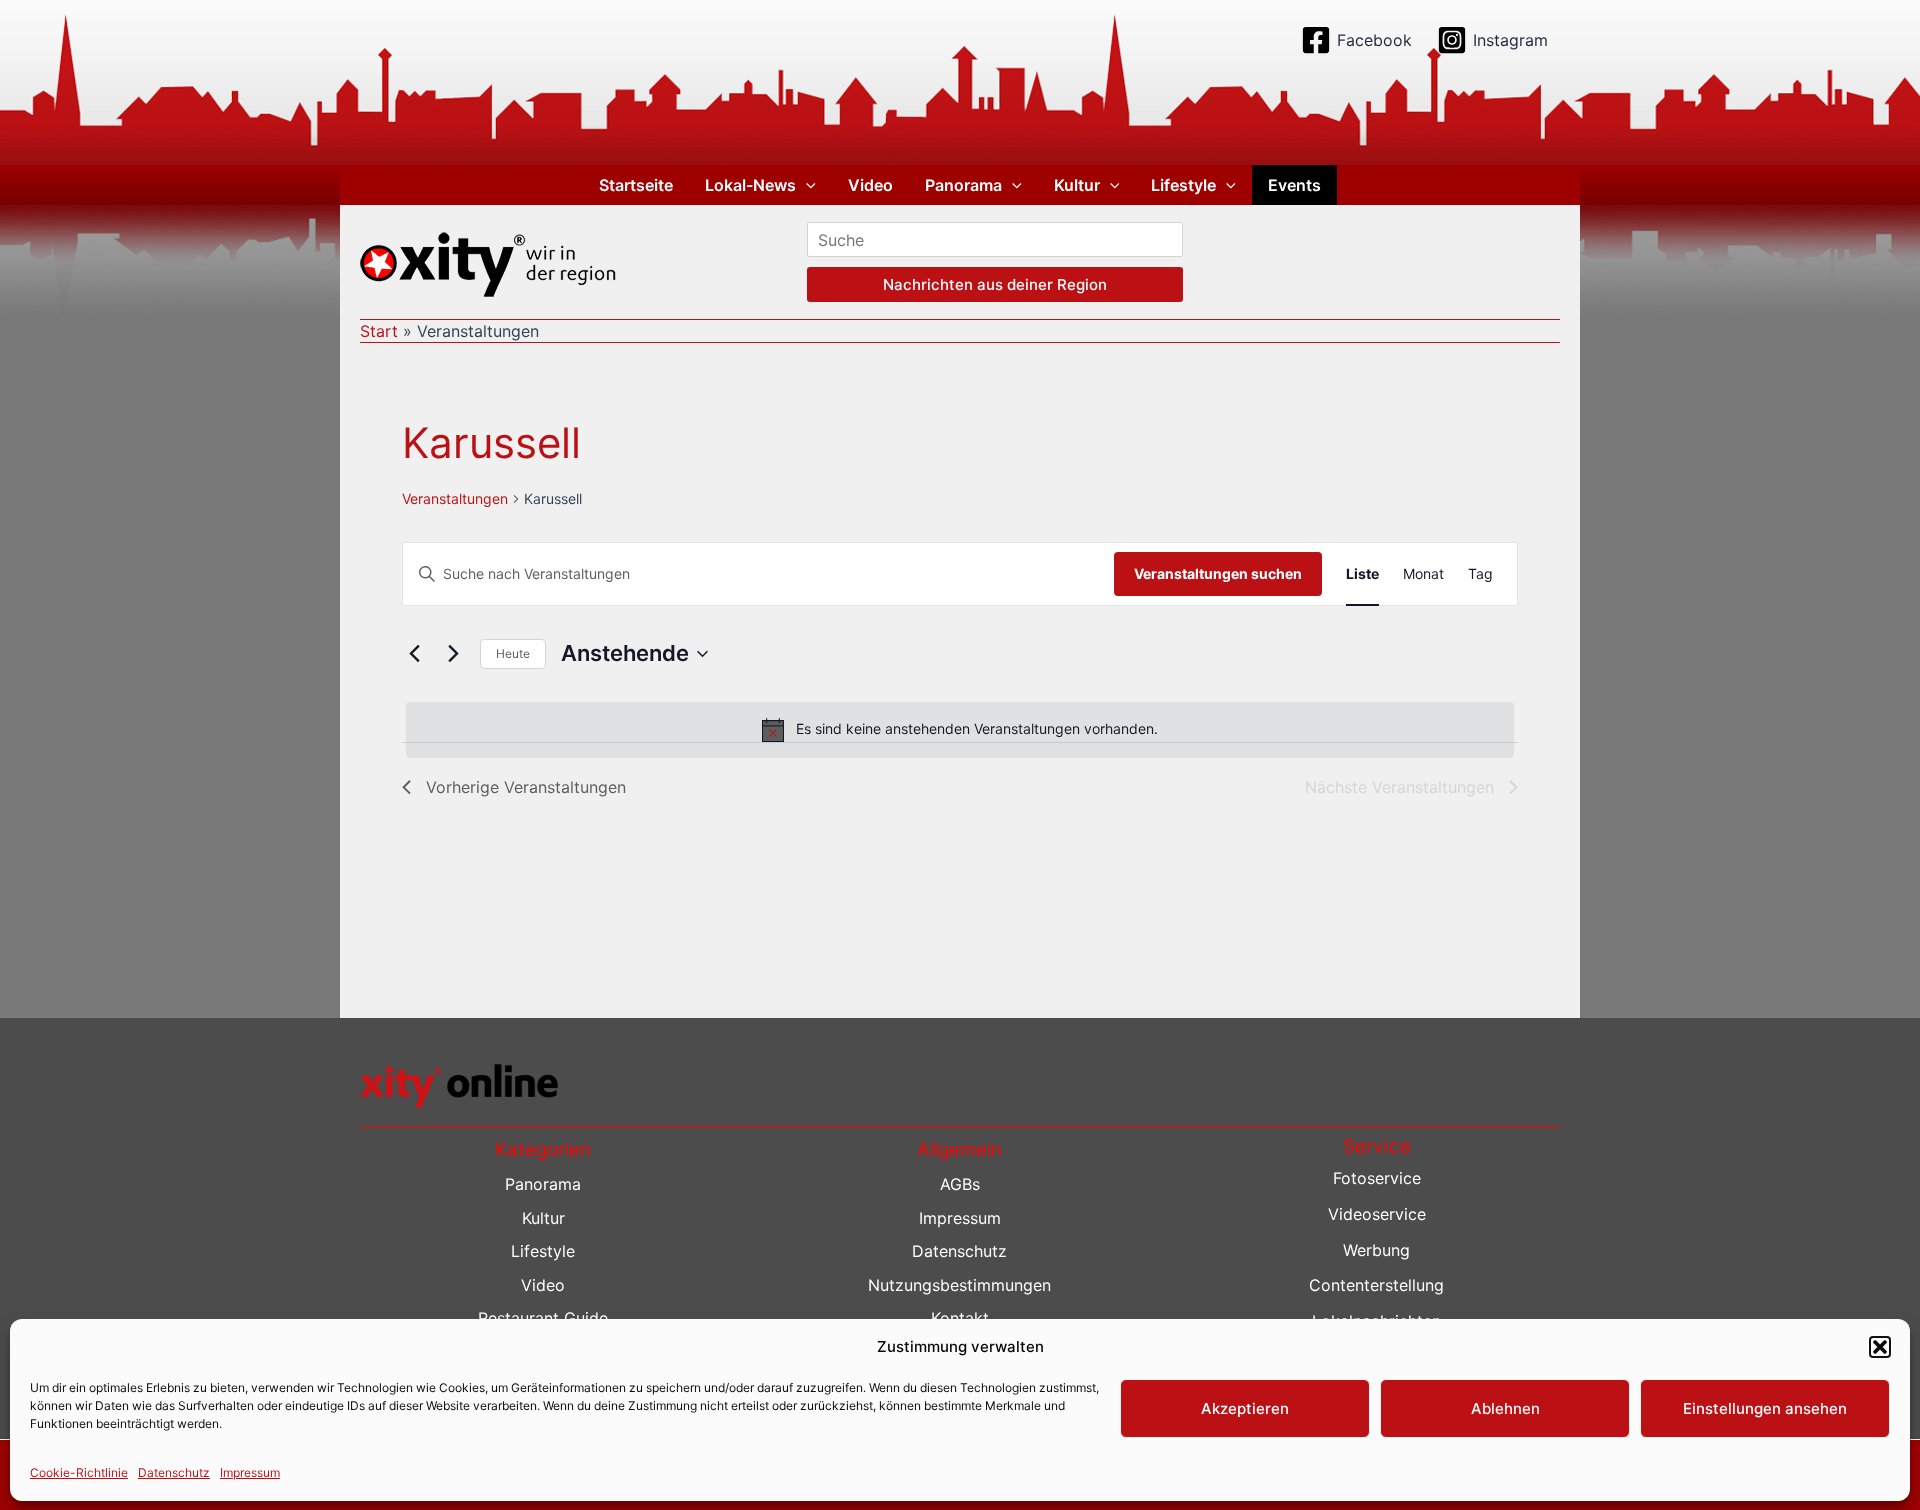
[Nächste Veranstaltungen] (453, 654)
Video (870, 185)
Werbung (1376, 1250)
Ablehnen (1505, 1408)
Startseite (636, 185)
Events (1294, 185)
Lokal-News (750, 185)
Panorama (963, 185)
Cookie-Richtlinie (79, 1471)
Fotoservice (1377, 1178)
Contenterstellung (1376, 1285)
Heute (513, 653)
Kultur (1077, 185)
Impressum (250, 1471)
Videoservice (1377, 1214)
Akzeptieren (1245, 1408)
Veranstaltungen (455, 498)
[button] (1880, 1347)
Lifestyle (1183, 185)
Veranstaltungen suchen (1218, 573)
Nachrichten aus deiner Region (995, 284)
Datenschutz (174, 1471)
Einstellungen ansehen (1765, 1408)
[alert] (960, 730)
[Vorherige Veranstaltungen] (414, 654)
